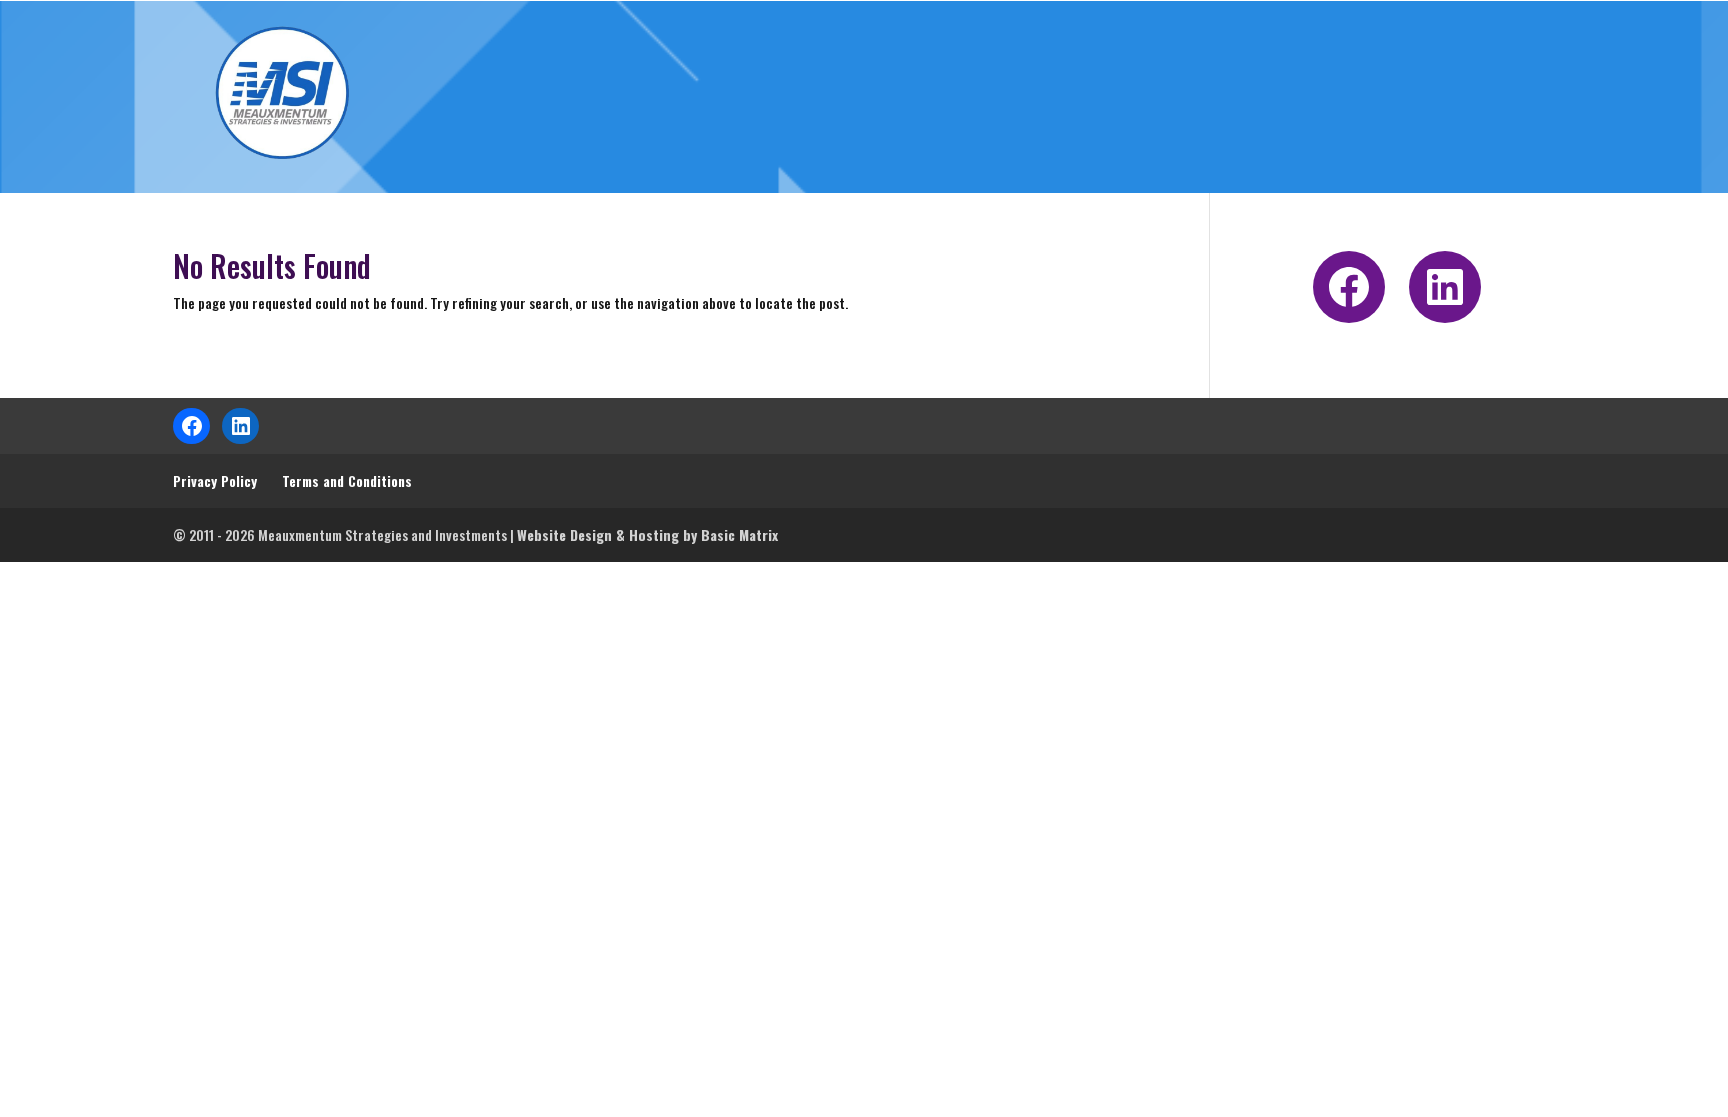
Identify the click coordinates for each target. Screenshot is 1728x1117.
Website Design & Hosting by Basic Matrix (647, 534)
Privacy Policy (215, 480)
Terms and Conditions (347, 480)
